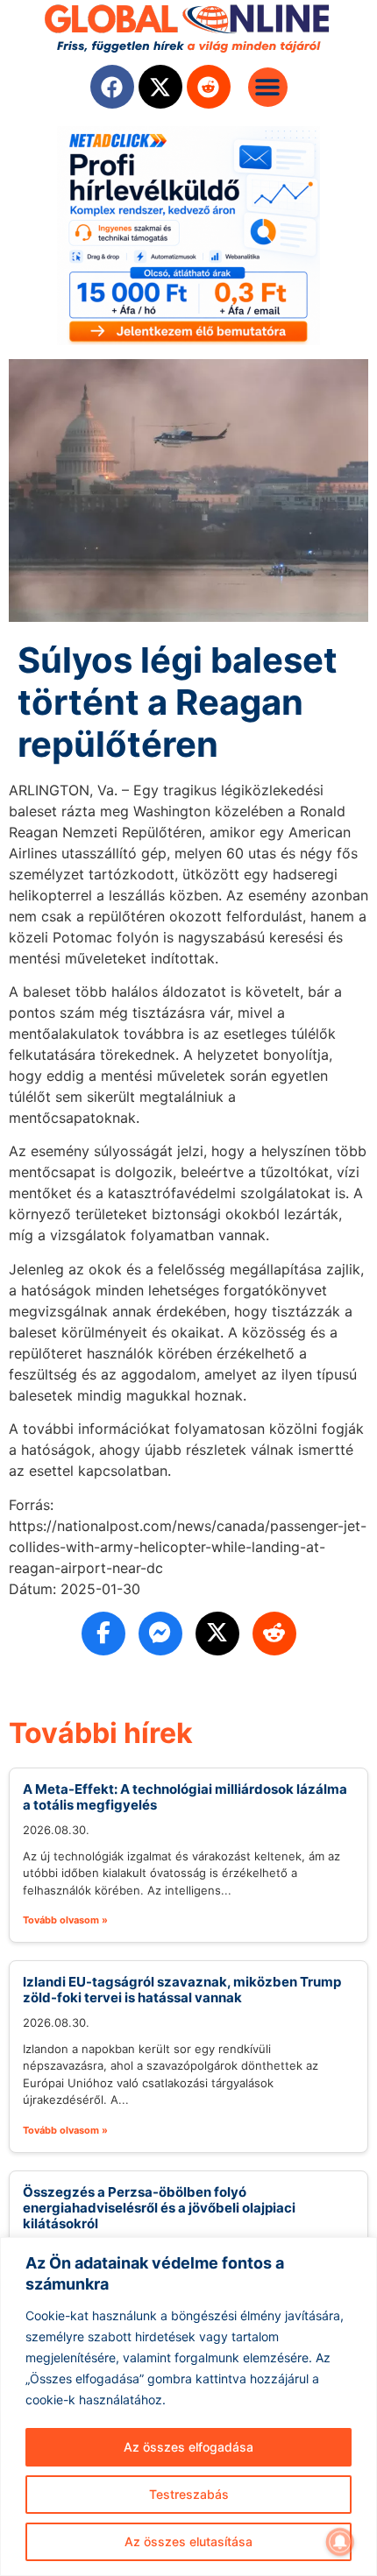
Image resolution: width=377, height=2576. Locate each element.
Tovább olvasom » (65, 1920)
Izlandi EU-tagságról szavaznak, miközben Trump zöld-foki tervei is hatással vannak (182, 1990)
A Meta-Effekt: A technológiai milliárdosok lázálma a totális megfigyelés (185, 1797)
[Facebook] (112, 87)
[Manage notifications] (340, 2542)
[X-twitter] (160, 87)
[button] (268, 87)
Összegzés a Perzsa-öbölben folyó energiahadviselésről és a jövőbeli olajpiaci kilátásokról (159, 2208)
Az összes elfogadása (188, 2447)
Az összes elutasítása (188, 2541)
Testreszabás (189, 2494)
